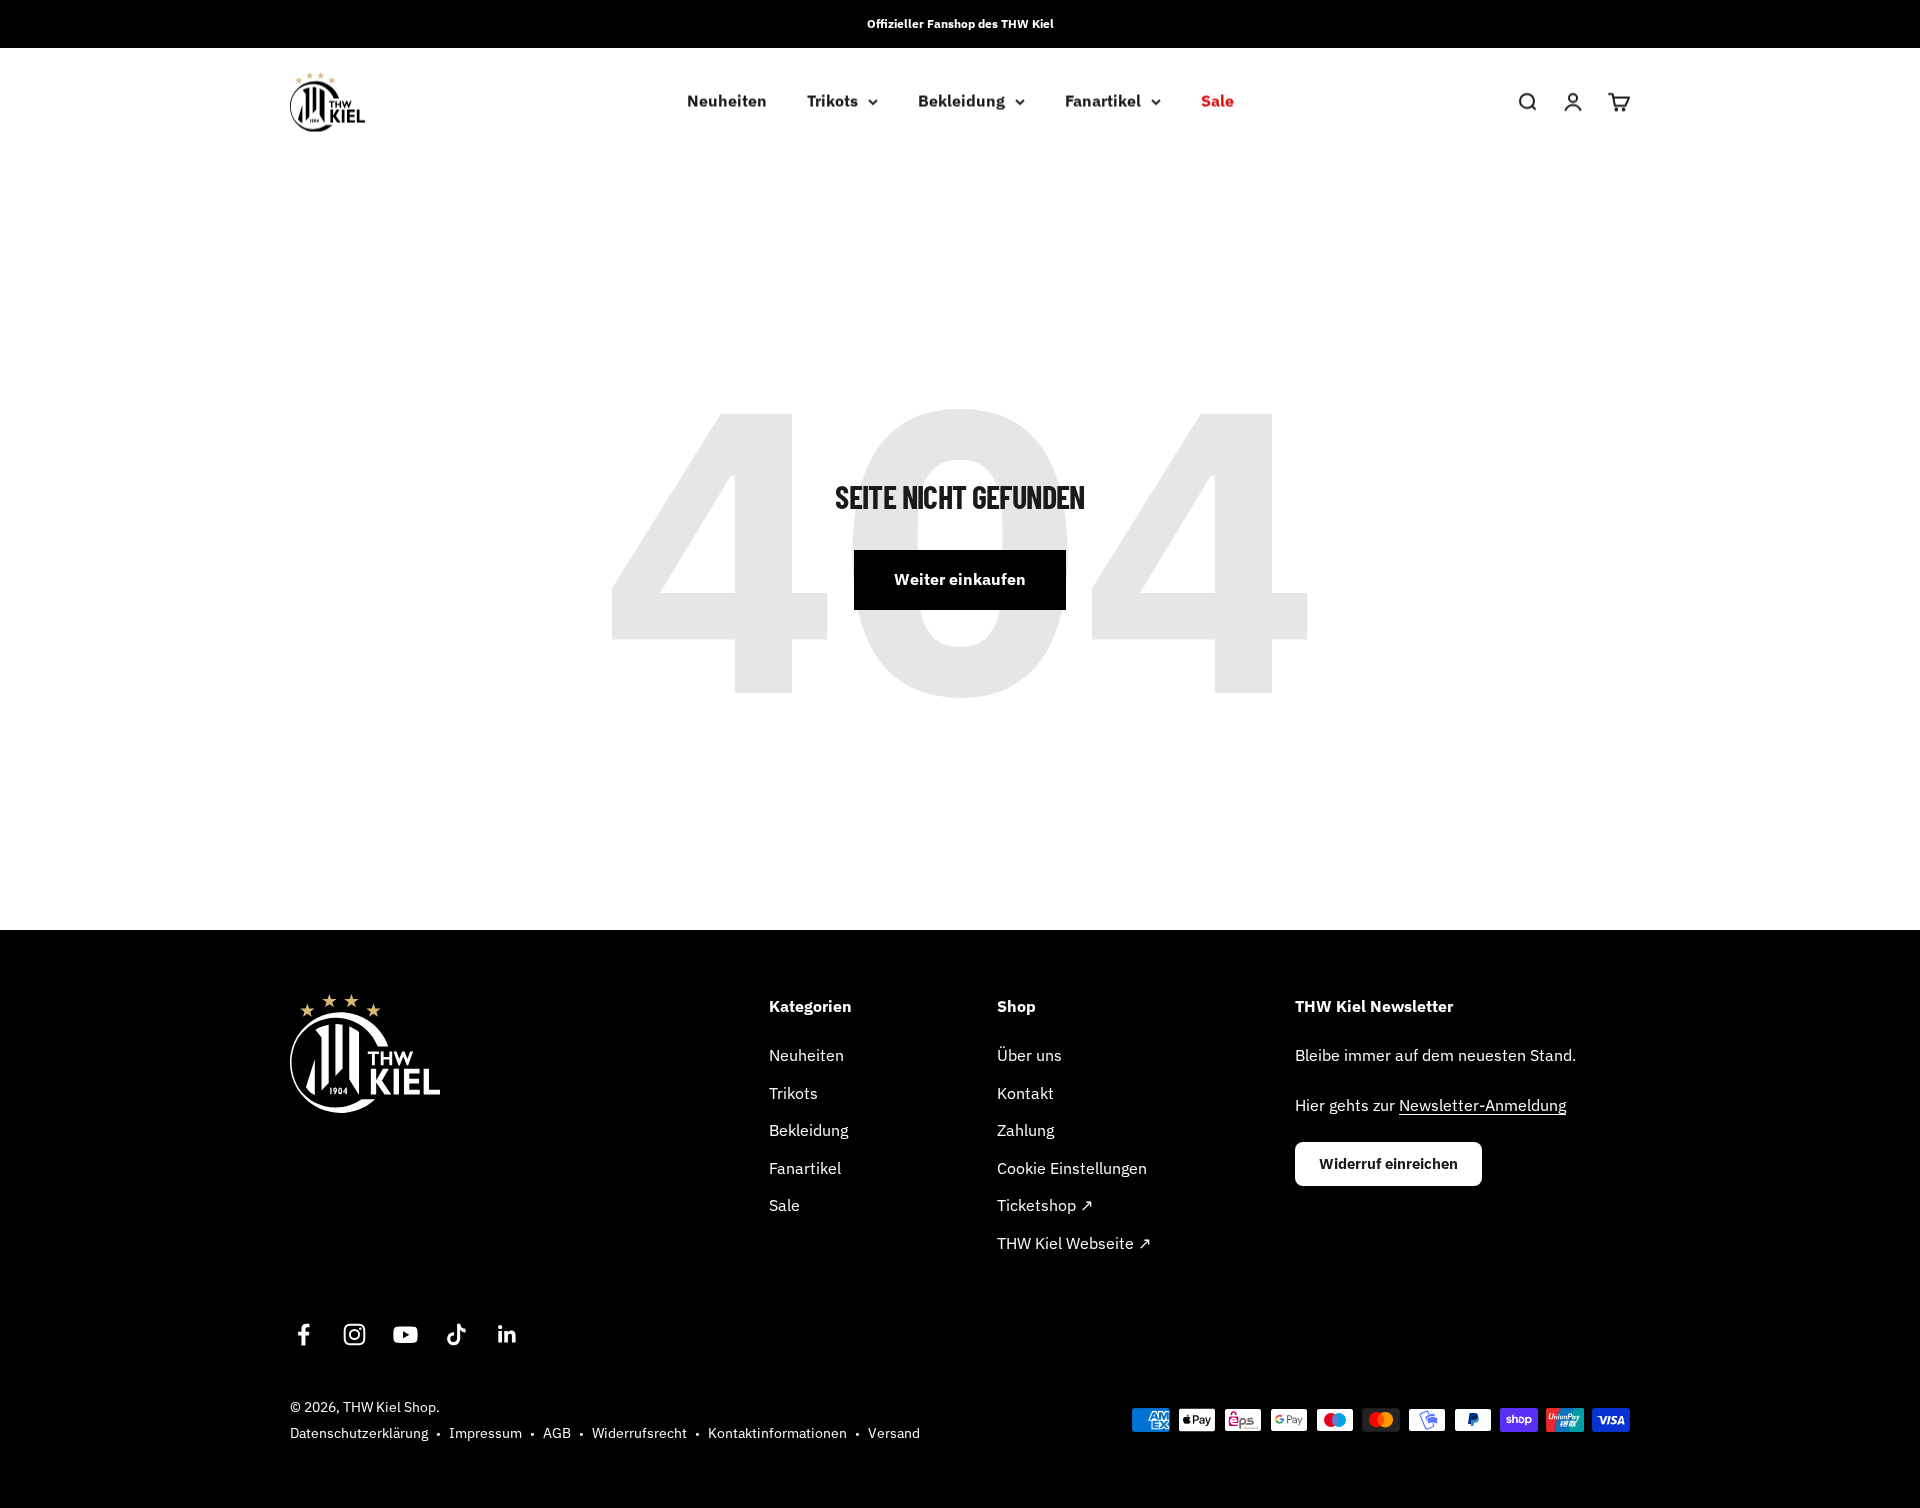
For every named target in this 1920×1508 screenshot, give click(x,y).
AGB (557, 1433)
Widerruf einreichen (1388, 1163)
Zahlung (1025, 1130)
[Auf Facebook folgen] (303, 1334)
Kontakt (1025, 1093)
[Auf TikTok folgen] (456, 1334)
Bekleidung (961, 101)
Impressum (485, 1433)
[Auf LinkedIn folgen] (507, 1334)
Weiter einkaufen (960, 579)
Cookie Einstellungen (1072, 1168)
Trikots (832, 101)
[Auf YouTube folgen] (405, 1334)
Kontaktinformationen (777, 1433)
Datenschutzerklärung (359, 1433)
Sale (1217, 101)
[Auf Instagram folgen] (354, 1334)
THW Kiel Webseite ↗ (1074, 1243)
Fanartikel (1103, 101)
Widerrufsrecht (639, 1433)
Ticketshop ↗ (1045, 1205)
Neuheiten (727, 101)
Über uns (1029, 1055)
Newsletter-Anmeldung (1482, 1105)
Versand (894, 1433)
